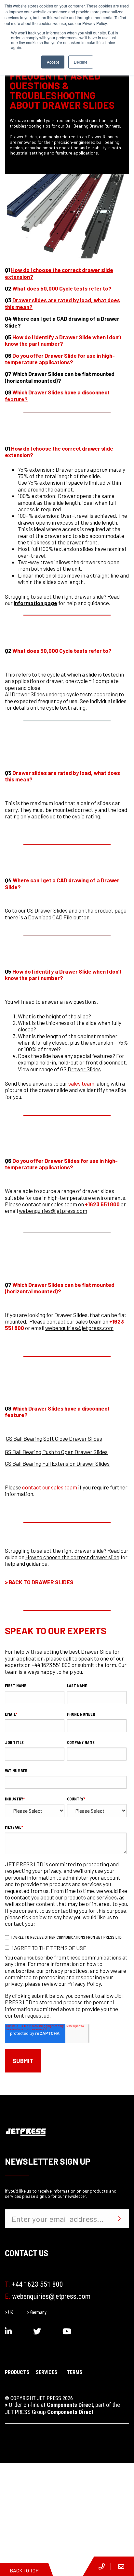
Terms (74, 2372)
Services (47, 2372)
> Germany (37, 2312)
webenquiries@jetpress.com (53, 1211)
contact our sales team (50, 1487)
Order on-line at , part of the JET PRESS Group (62, 2408)
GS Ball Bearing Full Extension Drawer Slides (57, 1463)
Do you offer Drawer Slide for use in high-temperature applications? (60, 359)
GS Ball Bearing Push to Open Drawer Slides (56, 1452)
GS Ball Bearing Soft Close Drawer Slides (54, 1438)
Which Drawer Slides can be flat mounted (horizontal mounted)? (60, 377)
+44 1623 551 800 (34, 2284)
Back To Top (24, 2570)
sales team (81, 1083)
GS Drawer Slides (47, 910)
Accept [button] (53, 62)
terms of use (68, 1948)
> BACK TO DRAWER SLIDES (39, 1582)
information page (35, 603)
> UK (9, 2312)
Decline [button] (81, 62)
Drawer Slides (84, 1069)
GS (63, 1069)
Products (17, 2372)
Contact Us (27, 2253)
